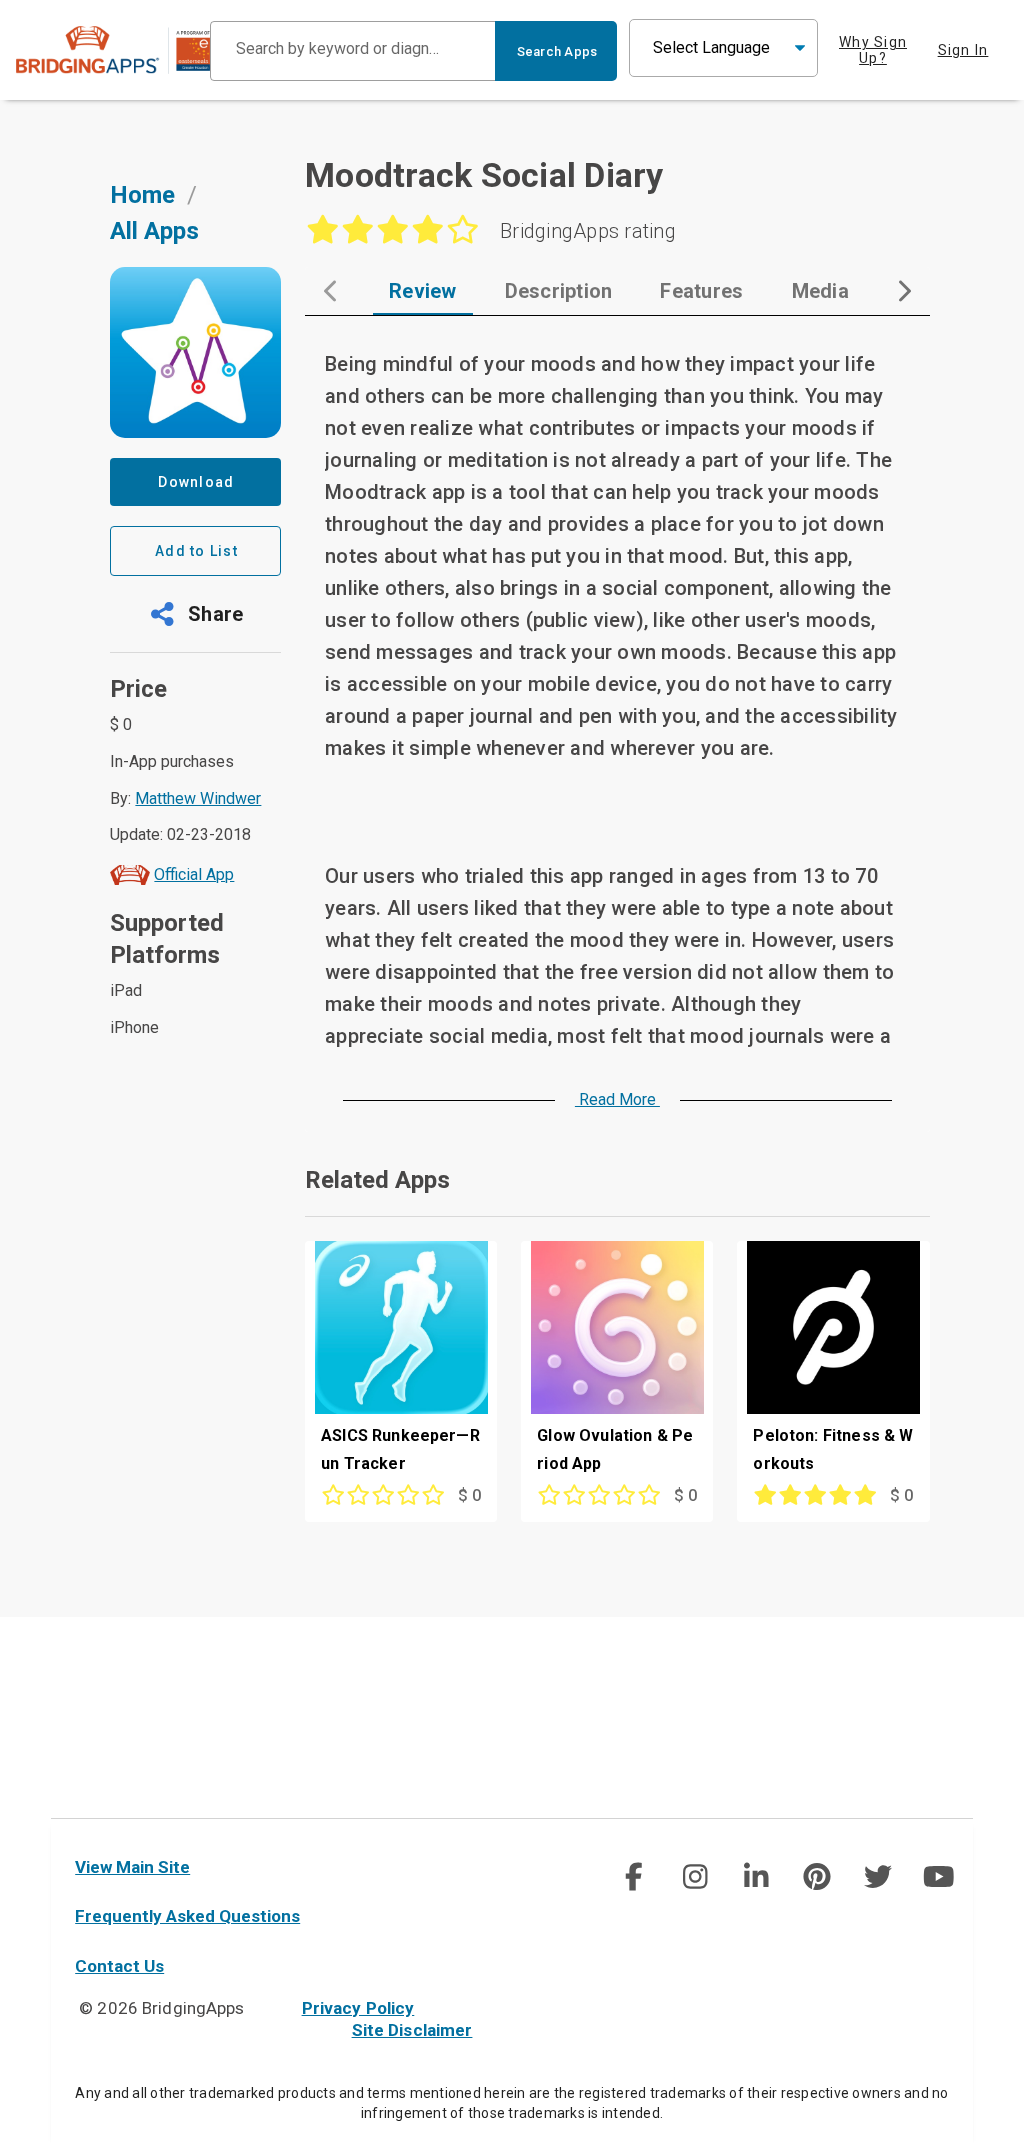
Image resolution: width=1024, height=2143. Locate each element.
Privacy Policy (358, 2008)
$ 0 (469, 1495)
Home (142, 195)
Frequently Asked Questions (187, 1916)
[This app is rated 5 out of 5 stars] (806, 1496)
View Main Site (132, 1867)
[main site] (113, 50)
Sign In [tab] (963, 50)
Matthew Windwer (198, 798)
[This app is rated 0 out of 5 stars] (374, 1496)
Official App (194, 874)
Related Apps (377, 1180)
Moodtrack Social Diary (484, 175)
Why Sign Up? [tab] (873, 50)
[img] (634, 1877)
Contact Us (119, 1966)
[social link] (633, 1877)
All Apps (154, 231)
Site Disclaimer (412, 2030)
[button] (195, 614)
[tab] (423, 291)
